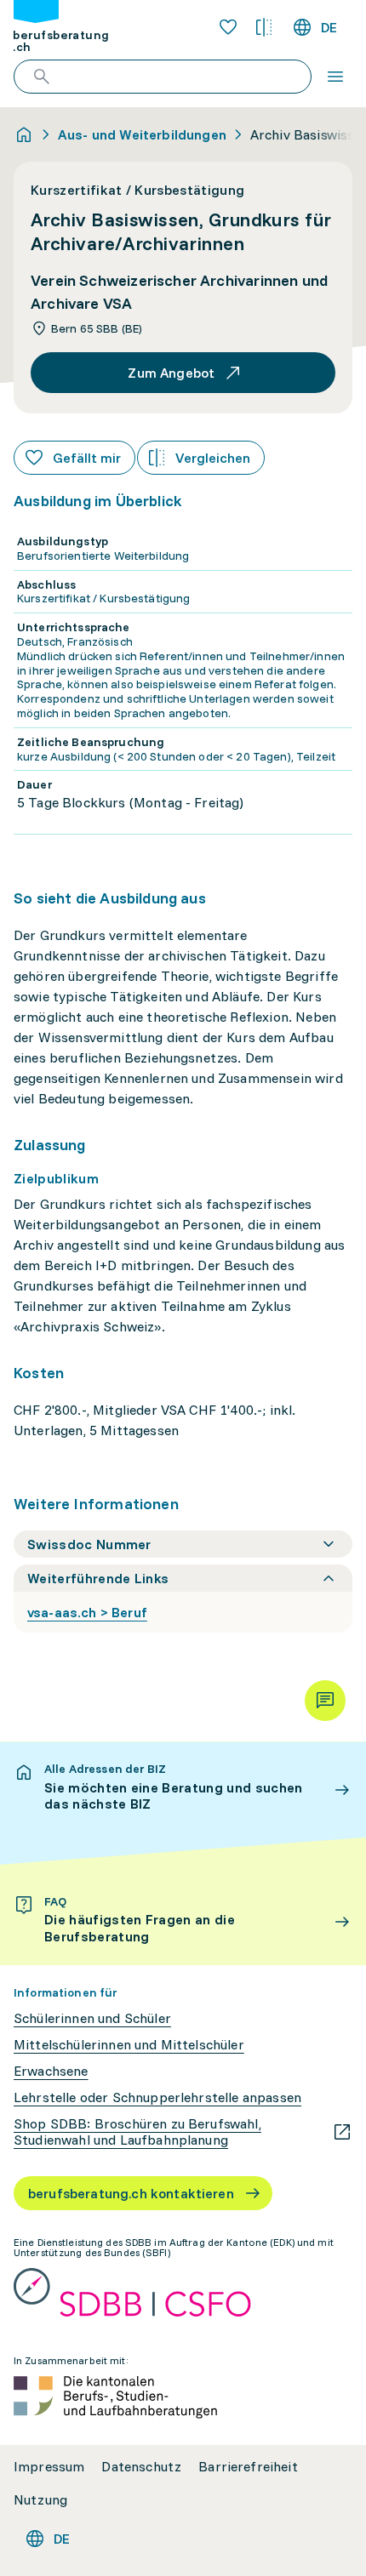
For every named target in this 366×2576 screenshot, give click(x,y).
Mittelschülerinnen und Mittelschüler (129, 2045)
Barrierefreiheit (248, 2467)
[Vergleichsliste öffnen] (264, 27)
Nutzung (40, 2500)
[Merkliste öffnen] (228, 27)
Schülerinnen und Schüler (92, 2018)
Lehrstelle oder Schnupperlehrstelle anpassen (157, 2097)
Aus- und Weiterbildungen (142, 134)
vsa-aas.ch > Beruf (87, 1612)
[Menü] (335, 77)
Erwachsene (51, 2071)
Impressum (49, 2467)
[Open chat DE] (325, 1701)
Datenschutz (141, 2467)
